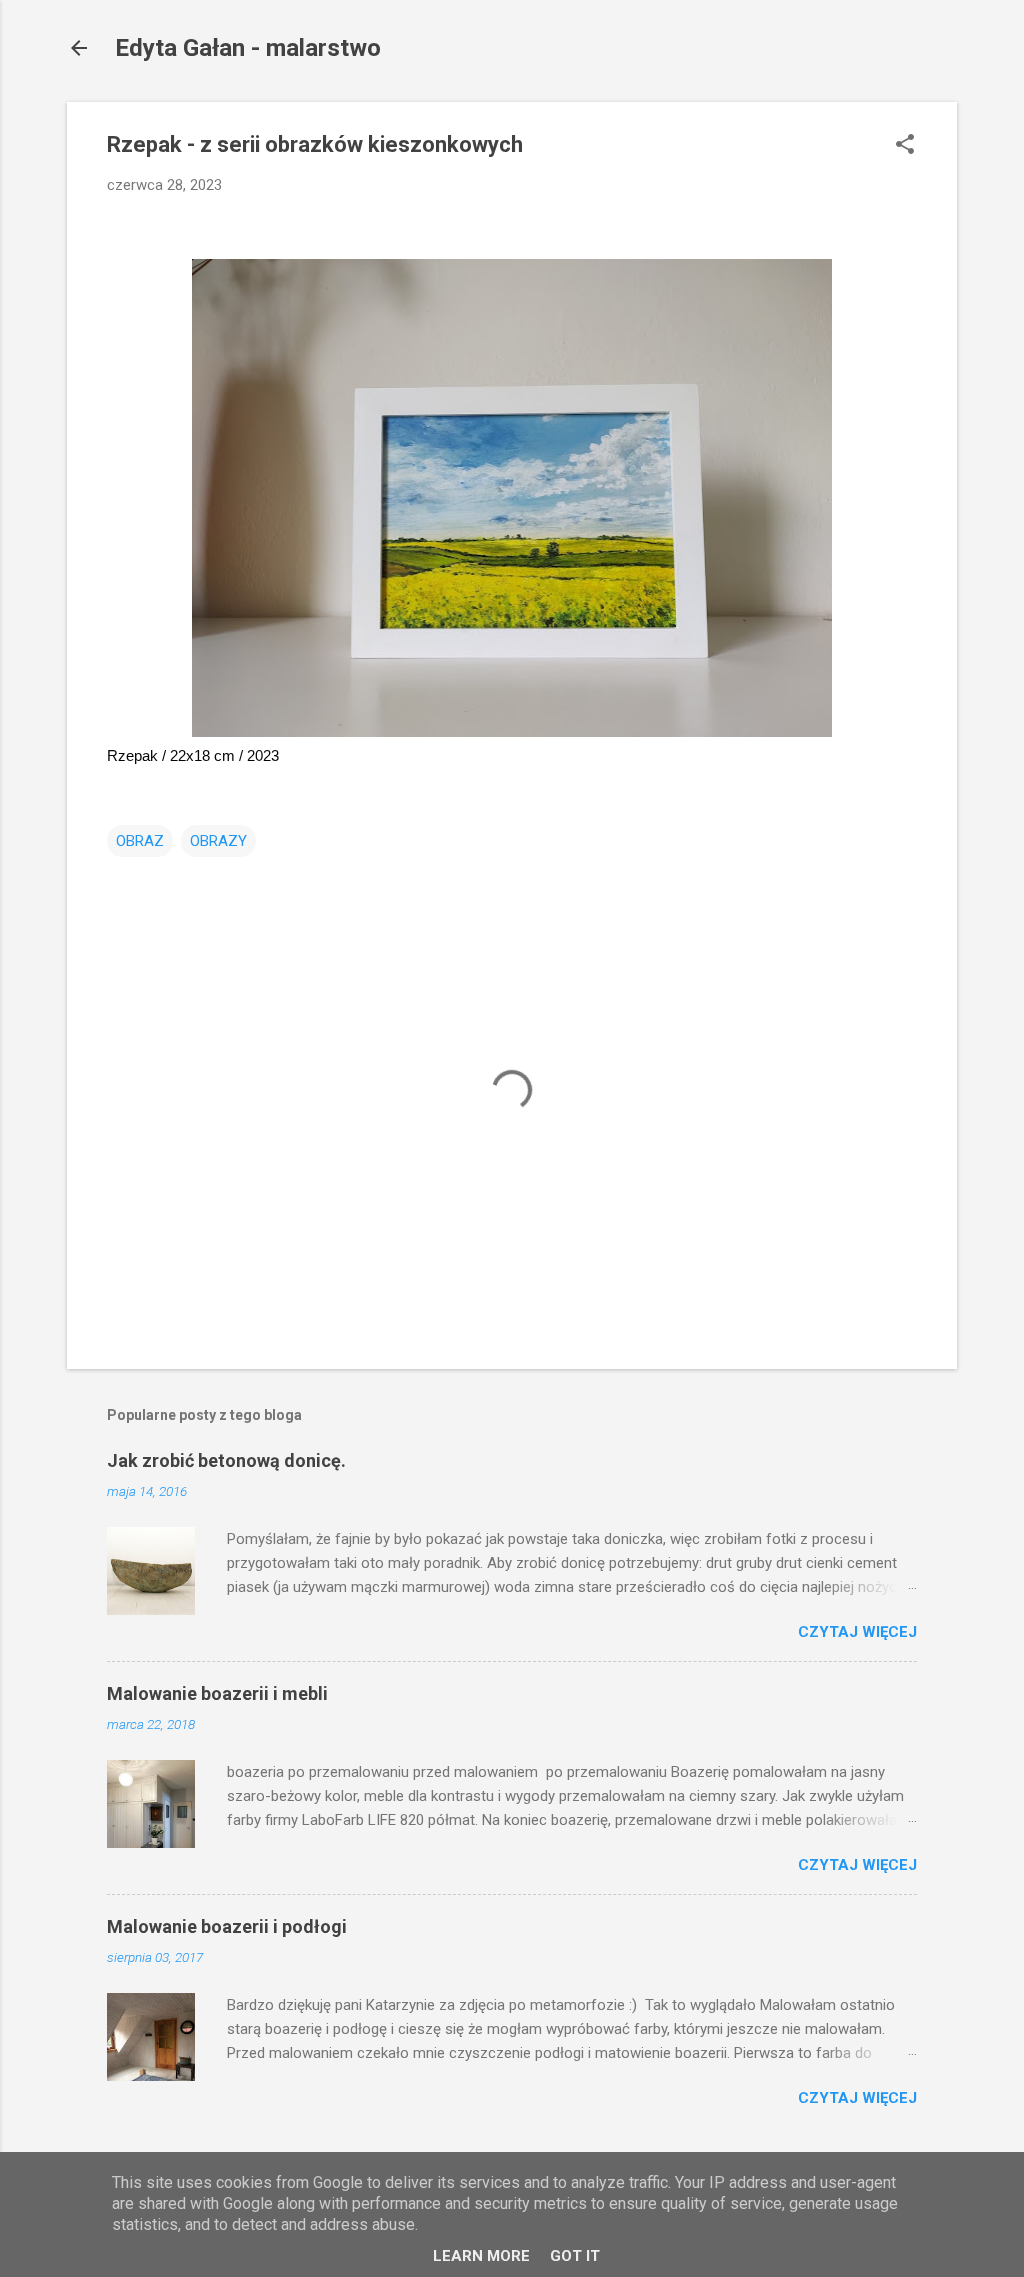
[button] (905, 146)
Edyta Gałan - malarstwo (248, 48)
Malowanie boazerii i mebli (217, 1693)
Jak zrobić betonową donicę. (226, 1460)
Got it (575, 2256)
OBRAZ (140, 841)
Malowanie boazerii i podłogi (227, 1926)
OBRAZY (218, 841)
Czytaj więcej (857, 1632)
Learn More (481, 2256)
